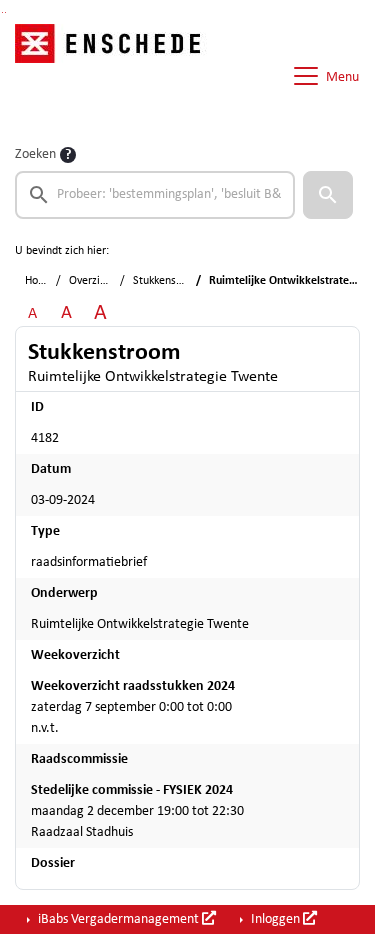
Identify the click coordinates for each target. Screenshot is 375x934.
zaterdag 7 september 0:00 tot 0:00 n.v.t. (133, 707)
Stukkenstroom (169, 281)
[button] (328, 195)
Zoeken (35, 154)
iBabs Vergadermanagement (118, 919)
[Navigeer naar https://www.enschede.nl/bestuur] (113, 76)
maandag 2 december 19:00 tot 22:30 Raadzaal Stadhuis (137, 811)
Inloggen (275, 919)
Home (39, 281)
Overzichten (98, 281)
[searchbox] (155, 195)
